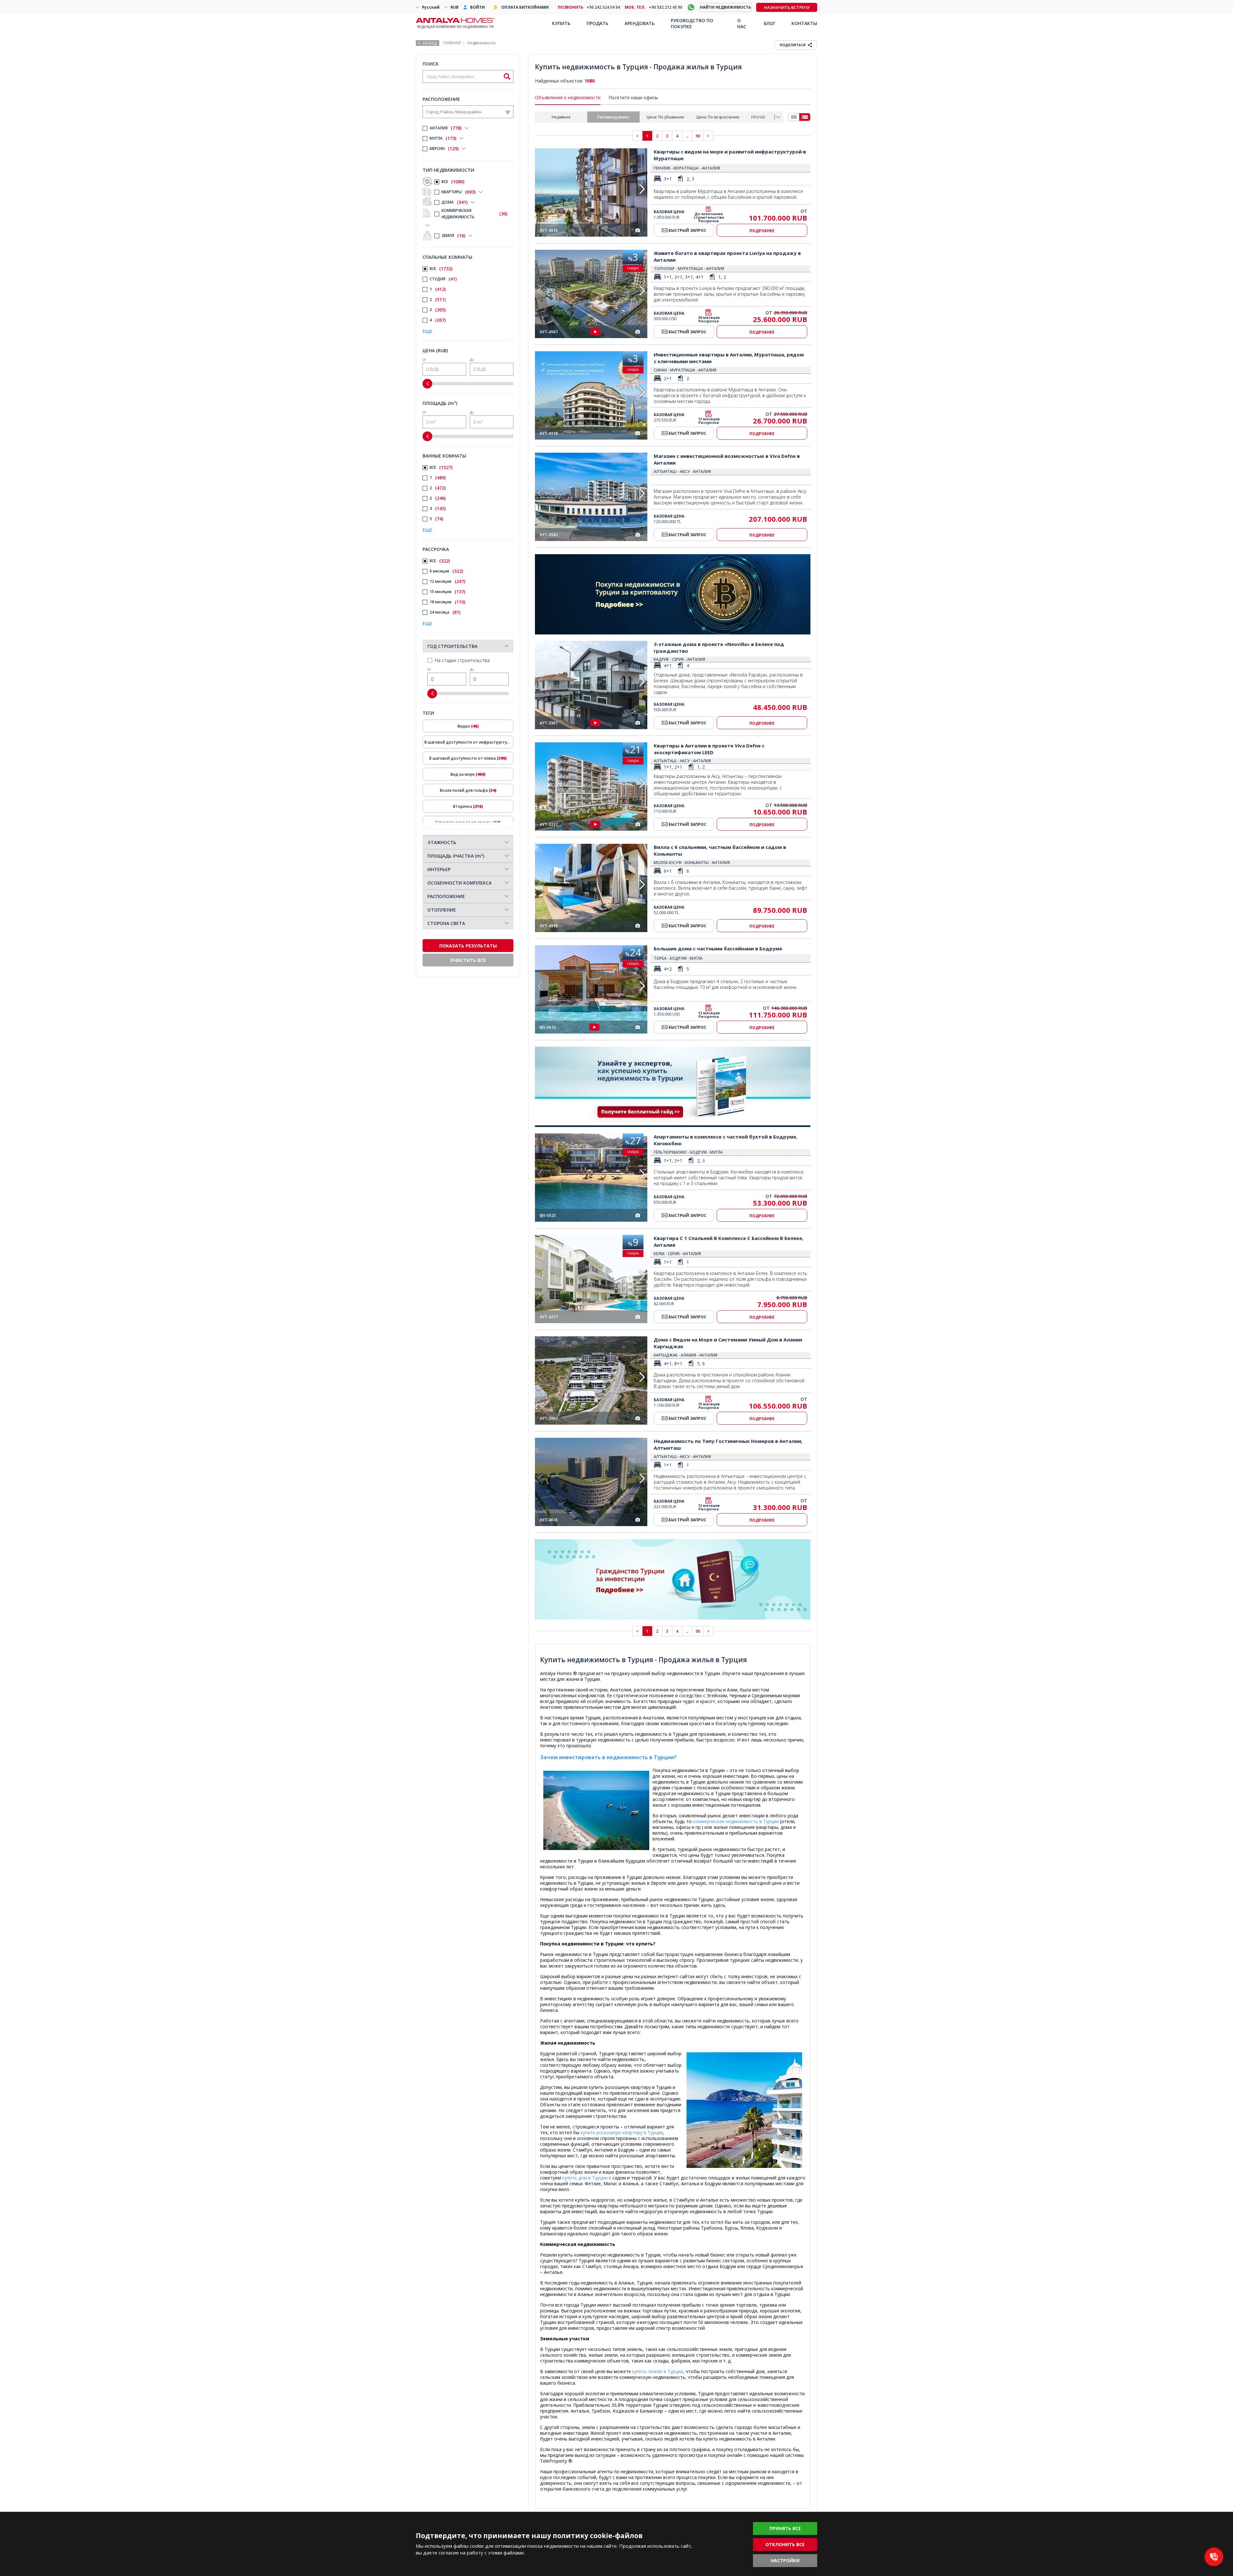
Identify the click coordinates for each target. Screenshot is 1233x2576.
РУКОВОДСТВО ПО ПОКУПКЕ (692, 23)
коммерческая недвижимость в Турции (736, 1821)
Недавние (561, 117)
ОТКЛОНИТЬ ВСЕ (785, 2544)
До (472, 359)
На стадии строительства (462, 660)
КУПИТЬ (561, 23)
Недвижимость (481, 43)
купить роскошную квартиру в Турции (622, 2132)
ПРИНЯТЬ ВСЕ (785, 2528)
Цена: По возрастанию (718, 117)
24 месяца (445, 612)
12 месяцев (447, 581)
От (424, 359)
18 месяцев (447, 602)
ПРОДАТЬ (598, 23)
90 (698, 136)
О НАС (742, 23)
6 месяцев (446, 571)
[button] (642, 189)
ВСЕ (453, 182)
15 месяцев (447, 592)
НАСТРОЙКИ (785, 2560)
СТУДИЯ (443, 279)
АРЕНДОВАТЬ (640, 23)
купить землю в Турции (658, 2371)
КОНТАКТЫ (804, 23)
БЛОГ (770, 23)
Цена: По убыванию (665, 117)
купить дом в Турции (585, 2178)
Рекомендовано (613, 117)
